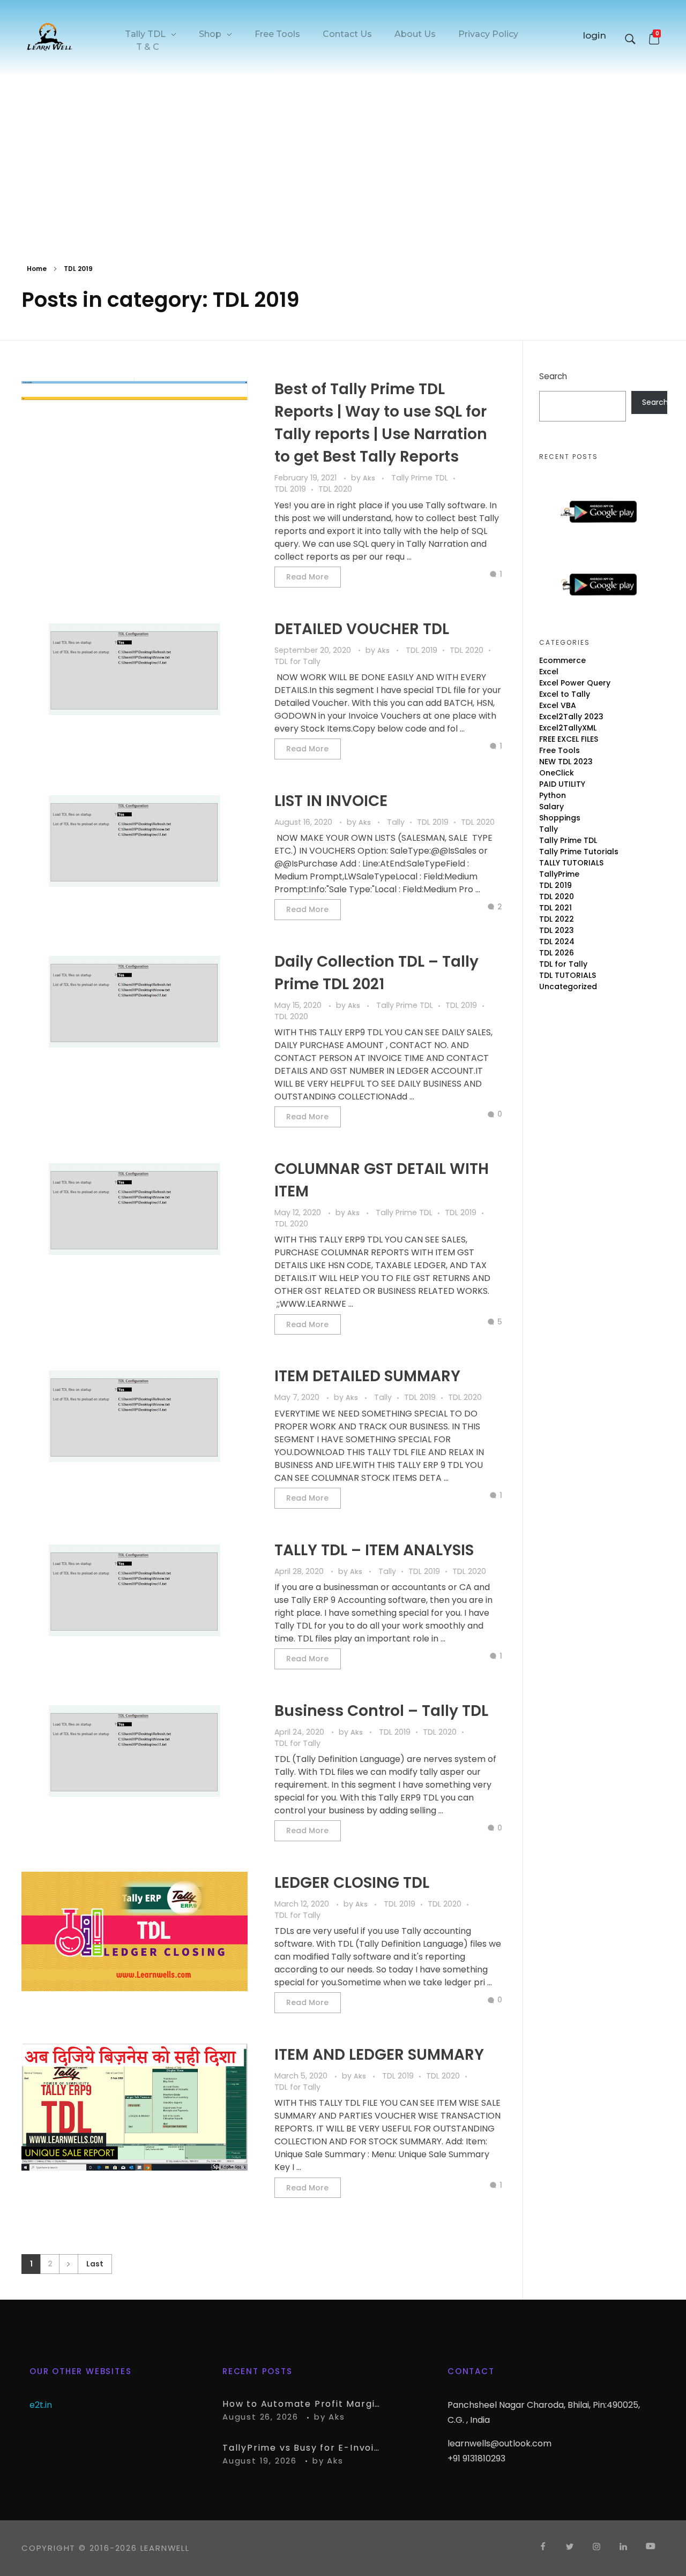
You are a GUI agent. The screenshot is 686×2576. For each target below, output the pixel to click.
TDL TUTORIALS (568, 975)
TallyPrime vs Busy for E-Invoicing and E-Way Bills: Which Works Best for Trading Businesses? (303, 2448)
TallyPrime (559, 874)
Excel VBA (558, 705)
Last (95, 2264)
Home (37, 269)
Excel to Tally (565, 694)
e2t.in (41, 2405)
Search (553, 376)
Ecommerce (562, 660)
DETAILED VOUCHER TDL (362, 629)
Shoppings (560, 818)
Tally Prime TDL (420, 478)
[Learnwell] (50, 36)
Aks (370, 478)
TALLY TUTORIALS (571, 863)
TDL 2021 (555, 908)
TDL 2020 (335, 489)
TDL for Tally (297, 661)
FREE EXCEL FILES (569, 739)
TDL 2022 (557, 919)
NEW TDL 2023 (566, 762)
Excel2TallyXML (568, 728)
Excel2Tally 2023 (571, 717)
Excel (549, 672)
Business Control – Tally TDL (381, 1711)
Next (68, 2264)
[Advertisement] (343, 159)
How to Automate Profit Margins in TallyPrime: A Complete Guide (303, 2404)
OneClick (557, 773)
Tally (396, 822)
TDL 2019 (290, 489)
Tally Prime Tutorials (579, 852)
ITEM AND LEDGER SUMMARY (379, 2055)
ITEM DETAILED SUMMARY (367, 1376)
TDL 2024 (557, 941)
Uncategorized (568, 986)
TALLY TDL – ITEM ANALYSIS (374, 1550)
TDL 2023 (557, 930)
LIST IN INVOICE (331, 801)
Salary (551, 807)
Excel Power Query (575, 683)
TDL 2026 (557, 953)
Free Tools (560, 750)
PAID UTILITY (562, 784)
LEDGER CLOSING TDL (352, 1883)
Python (553, 795)
